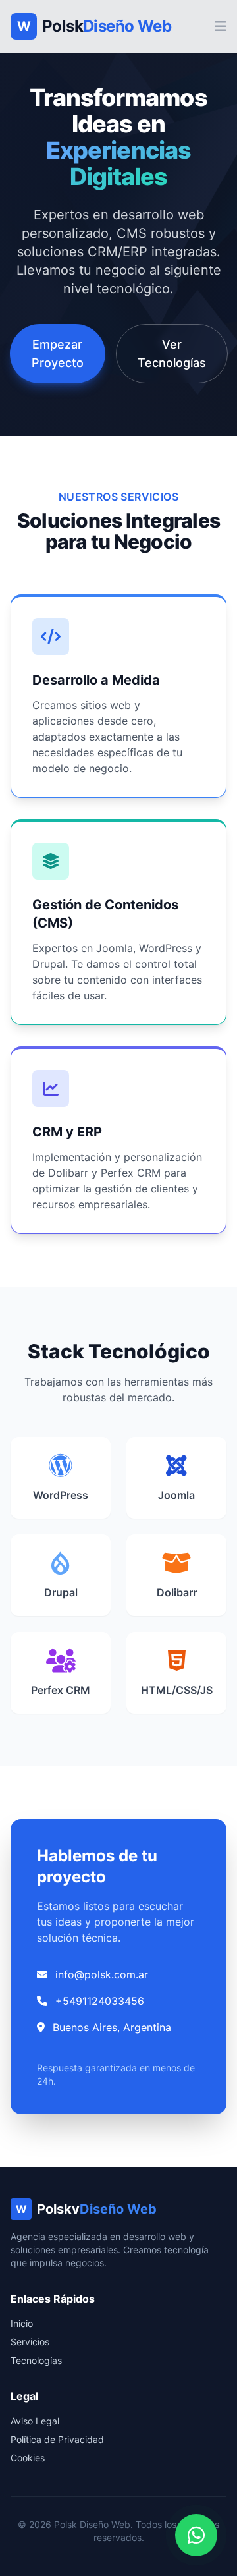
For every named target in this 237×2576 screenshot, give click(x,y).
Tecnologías (36, 2360)
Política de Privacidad (57, 2439)
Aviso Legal (35, 2421)
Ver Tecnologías (172, 353)
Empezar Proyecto (58, 353)
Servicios (30, 2342)
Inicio (22, 2323)
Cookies (28, 2458)
